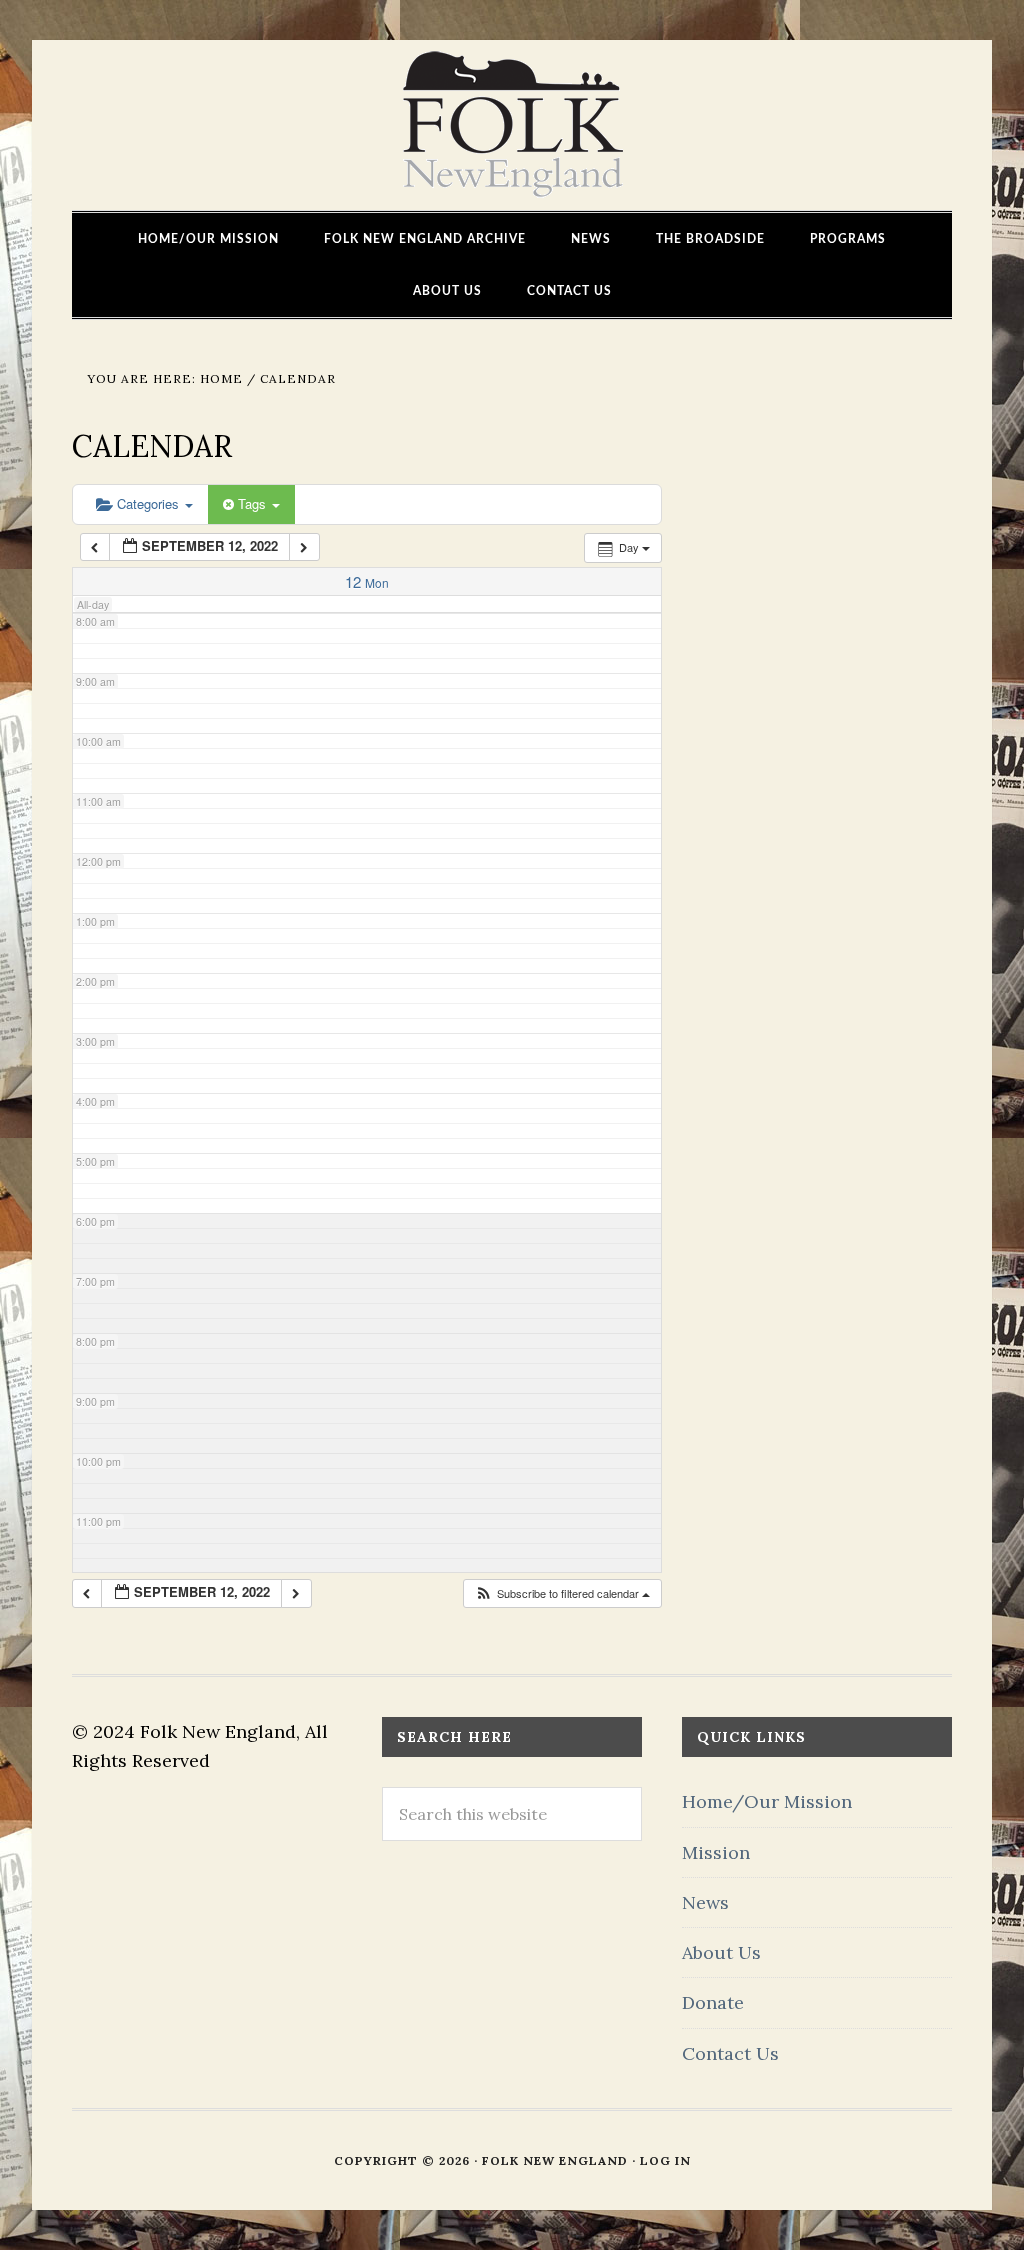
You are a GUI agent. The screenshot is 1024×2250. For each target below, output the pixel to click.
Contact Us (730, 2053)
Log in (665, 2160)
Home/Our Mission (767, 1801)
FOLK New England (512, 125)
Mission (716, 1852)
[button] (562, 1593)
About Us (721, 1952)
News (705, 1902)
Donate (713, 2002)
